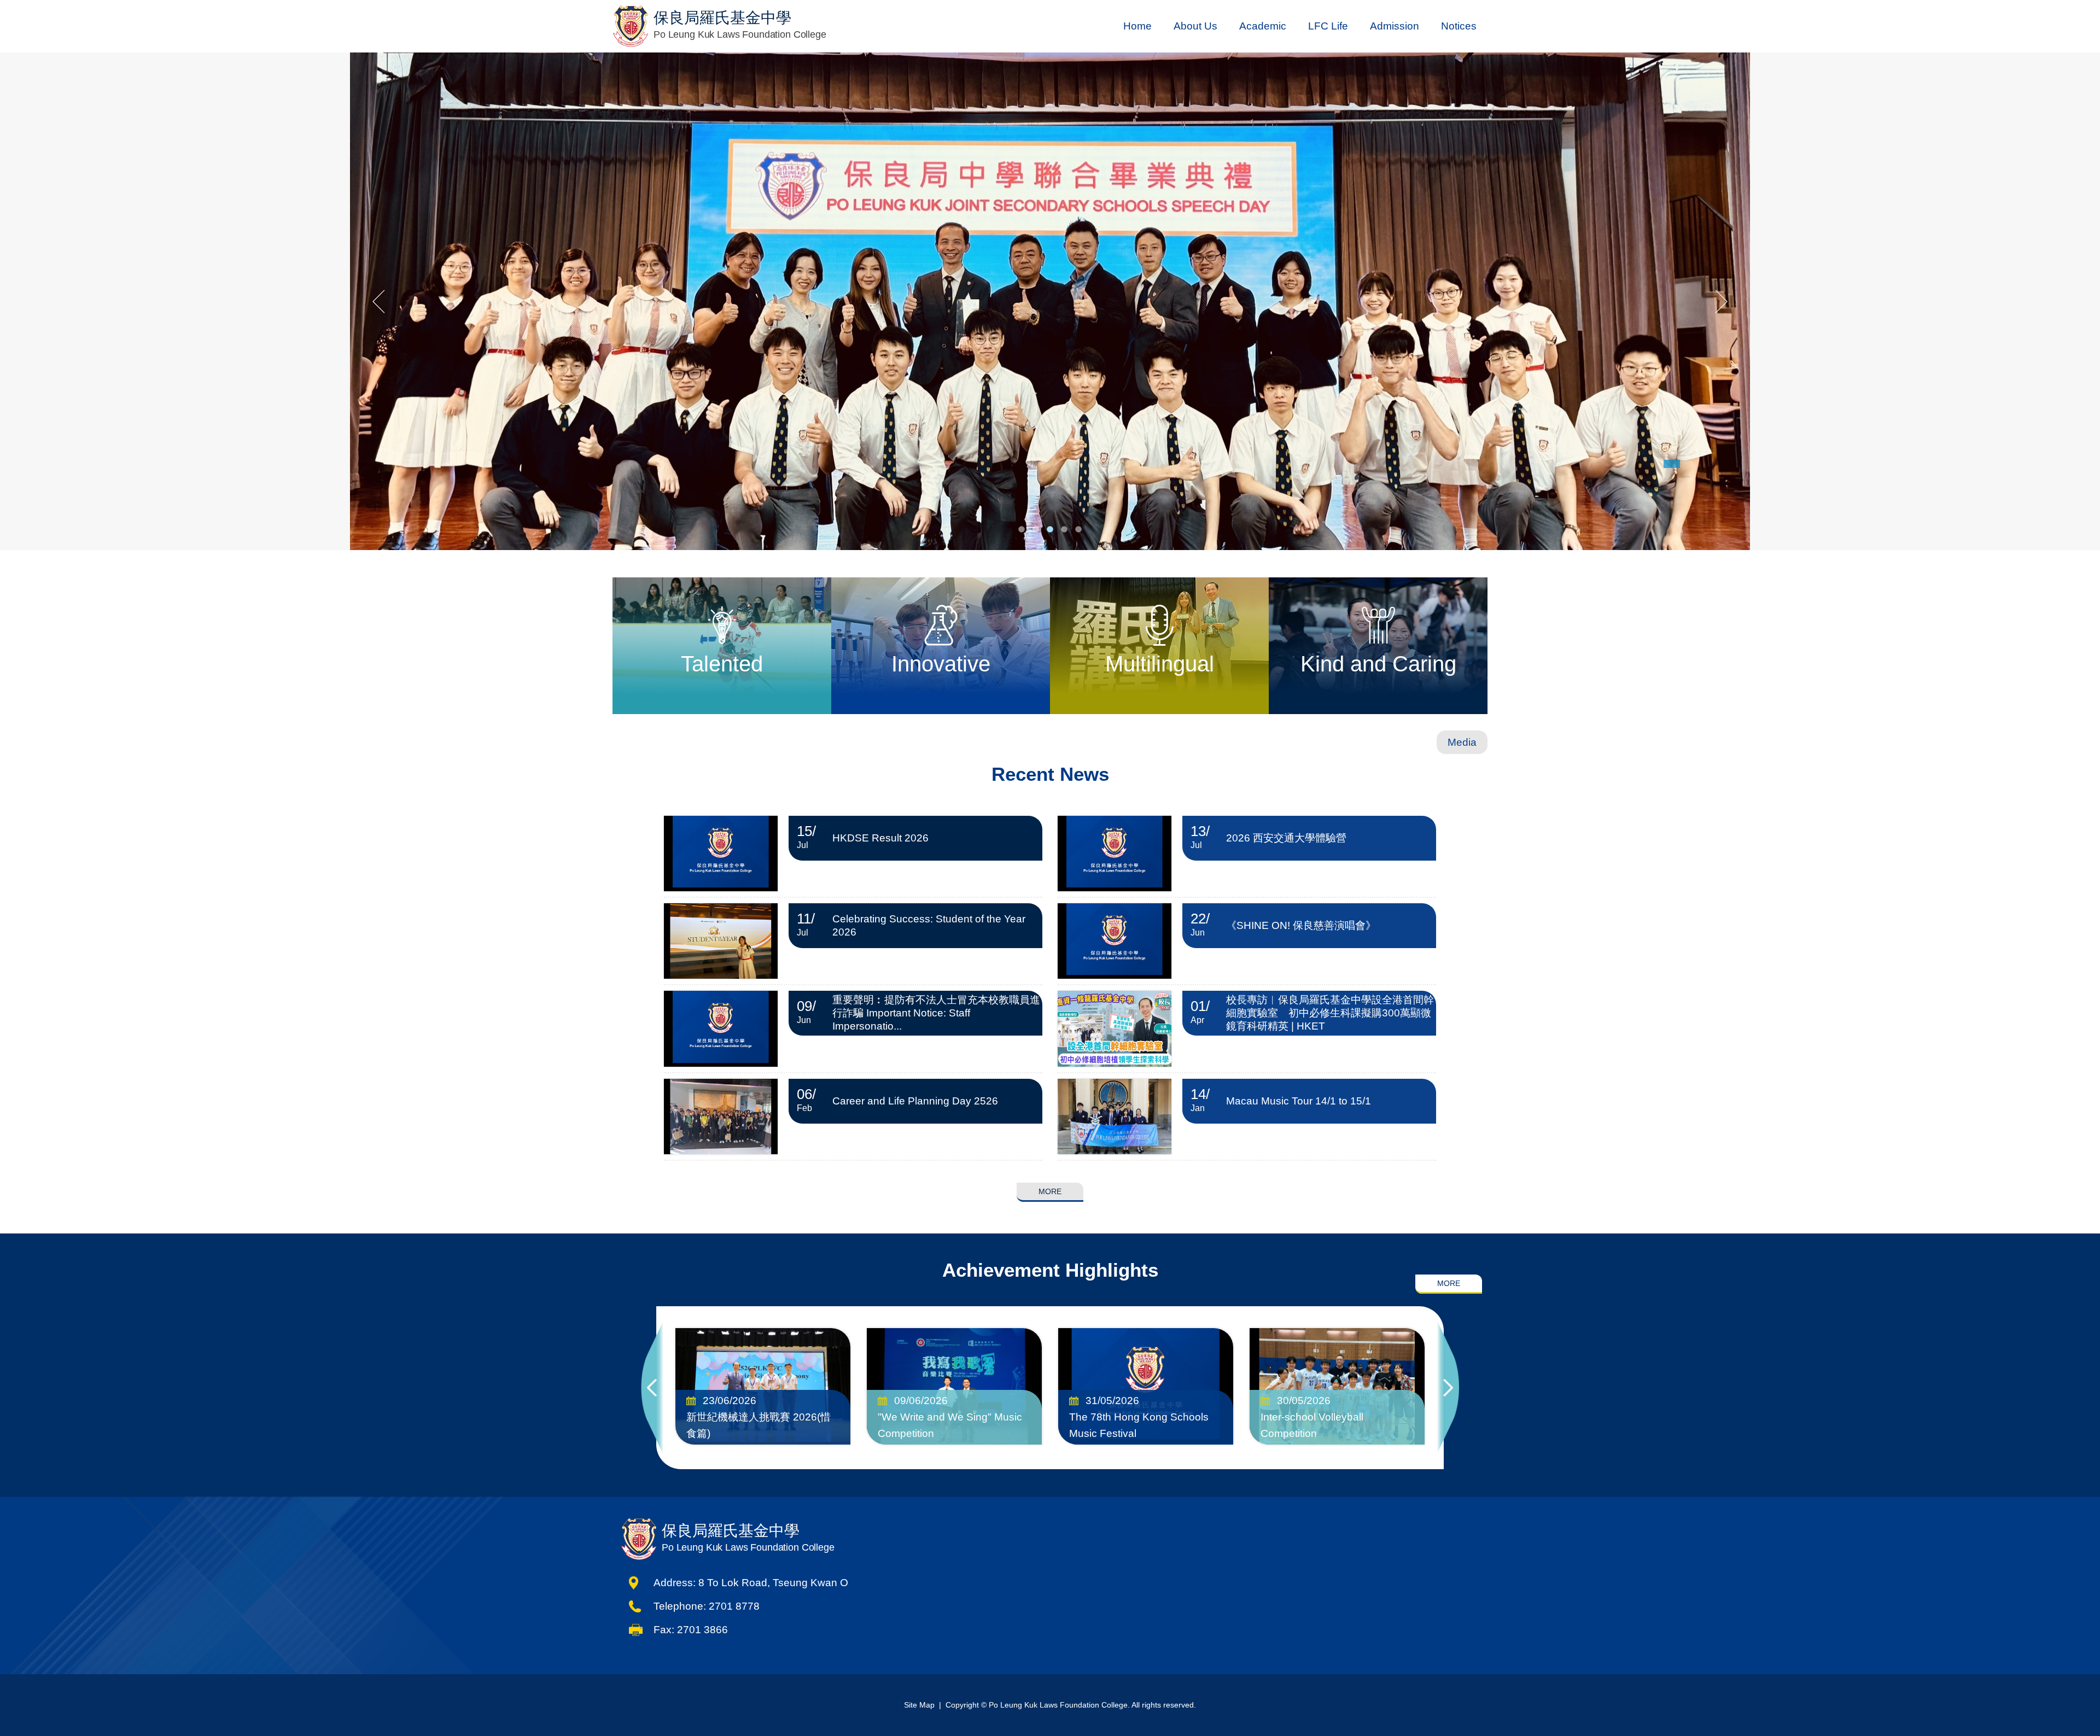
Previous (652, 1388)
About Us (1195, 26)
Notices (1459, 26)
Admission (1395, 26)
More (1050, 1191)
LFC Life (1328, 26)
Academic (1263, 26)
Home (1137, 26)
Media (1462, 742)
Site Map (919, 1705)
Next (1448, 1388)
